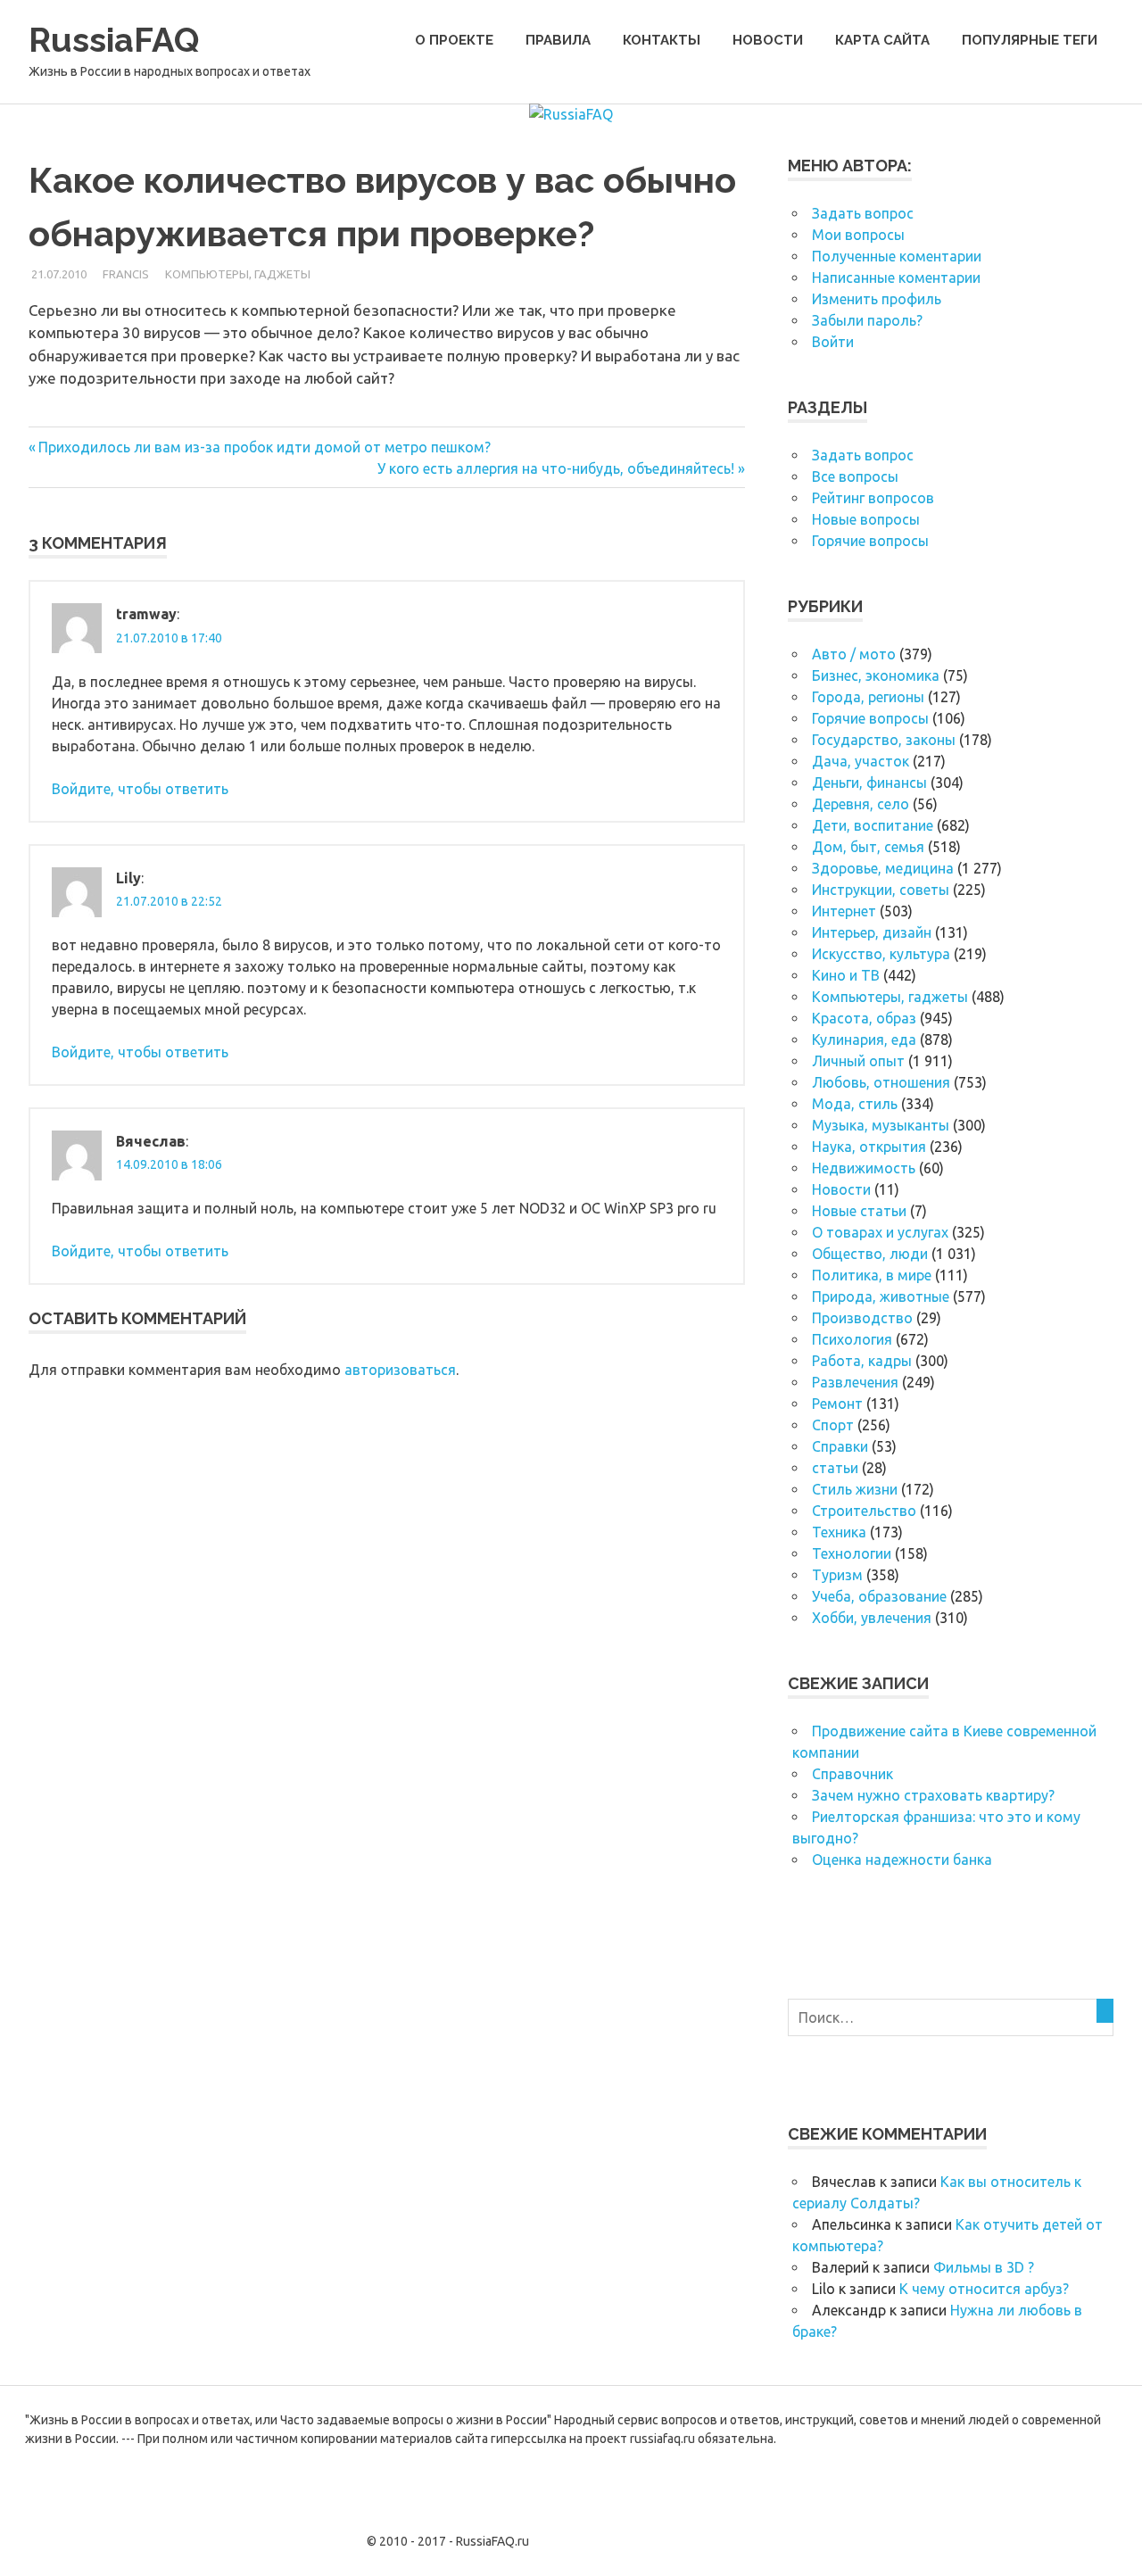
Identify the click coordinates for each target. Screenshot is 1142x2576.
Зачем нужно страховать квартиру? (933, 1795)
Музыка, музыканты (881, 1125)
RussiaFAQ (114, 40)
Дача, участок (861, 761)
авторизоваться (400, 1370)
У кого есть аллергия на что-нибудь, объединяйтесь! (556, 468)
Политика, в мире (872, 1275)
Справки (840, 1446)
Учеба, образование (879, 1596)
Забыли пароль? (867, 320)
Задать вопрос (863, 213)
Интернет (844, 911)
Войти (833, 342)
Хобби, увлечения (872, 1618)
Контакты (662, 40)
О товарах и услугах (880, 1232)
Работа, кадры (862, 1361)
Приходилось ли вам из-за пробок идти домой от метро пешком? (264, 447)
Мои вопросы (858, 235)
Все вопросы (855, 476)
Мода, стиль (855, 1104)
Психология (852, 1339)
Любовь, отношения (881, 1082)
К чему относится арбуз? (984, 2289)
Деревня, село (861, 804)
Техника (839, 1532)
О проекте (454, 40)
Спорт (833, 1425)
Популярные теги (1030, 40)
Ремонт (837, 1404)
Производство (862, 1318)
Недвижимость (864, 1168)
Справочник (852, 1774)
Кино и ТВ (846, 975)
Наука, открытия (869, 1147)
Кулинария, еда (864, 1040)
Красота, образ (864, 1018)
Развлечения (855, 1382)
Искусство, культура (881, 954)
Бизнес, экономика (876, 675)
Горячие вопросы (870, 541)
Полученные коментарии (897, 256)
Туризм (837, 1575)
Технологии (852, 1553)
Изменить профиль (877, 299)
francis (126, 274)
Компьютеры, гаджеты (238, 274)
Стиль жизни (855, 1489)
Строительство (864, 1511)
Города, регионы (868, 697)
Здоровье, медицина (883, 868)
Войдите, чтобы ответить (140, 789)
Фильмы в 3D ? (984, 2267)
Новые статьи (859, 1211)
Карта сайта (882, 40)
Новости (768, 40)
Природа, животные (881, 1296)
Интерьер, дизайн (872, 932)
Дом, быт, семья (868, 847)
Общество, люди (870, 1254)
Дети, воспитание (873, 825)
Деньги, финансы (869, 783)
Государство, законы (884, 740)
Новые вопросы (866, 519)
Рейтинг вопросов (873, 498)
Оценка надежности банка (902, 1860)
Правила (558, 40)
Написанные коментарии (896, 277)
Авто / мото (854, 654)
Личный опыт (858, 1061)
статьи (835, 1468)
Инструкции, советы (881, 890)
